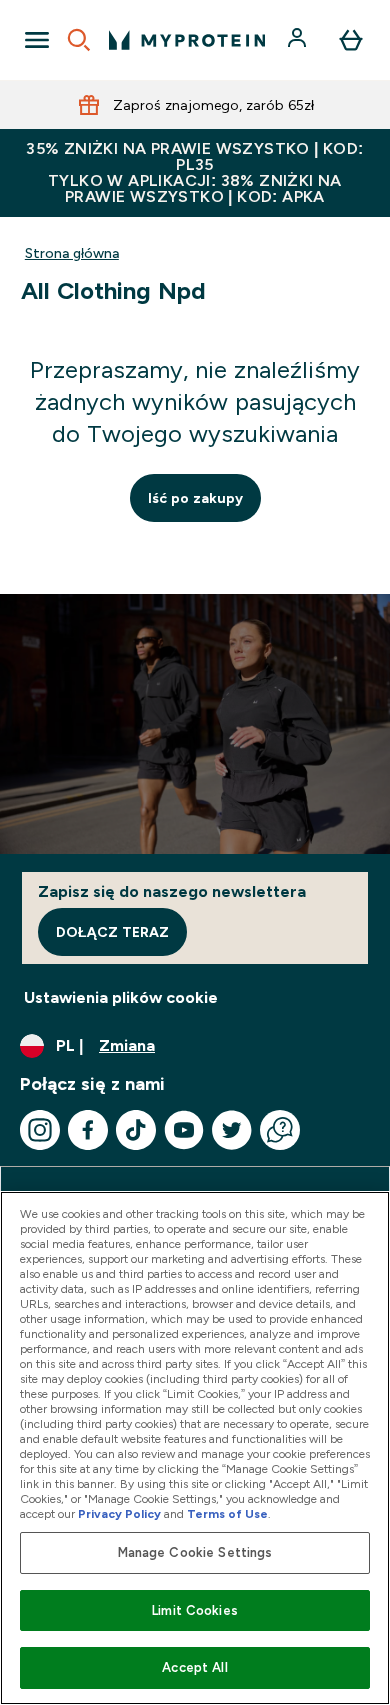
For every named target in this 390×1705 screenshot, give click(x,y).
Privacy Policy (119, 1514)
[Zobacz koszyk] (351, 40)
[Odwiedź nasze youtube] (184, 1130)
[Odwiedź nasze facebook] (88, 1130)
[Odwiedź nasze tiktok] (136, 1130)
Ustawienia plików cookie (121, 997)
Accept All (194, 1667)
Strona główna (72, 253)
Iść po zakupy (195, 498)
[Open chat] (280, 1130)
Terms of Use (227, 1514)
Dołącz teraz (112, 932)
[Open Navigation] (37, 40)
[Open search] (79, 40)
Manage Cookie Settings (195, 1552)
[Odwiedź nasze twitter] (232, 1130)
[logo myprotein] (187, 40)
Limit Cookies (195, 1610)
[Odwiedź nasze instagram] (40, 1130)
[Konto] (299, 40)
